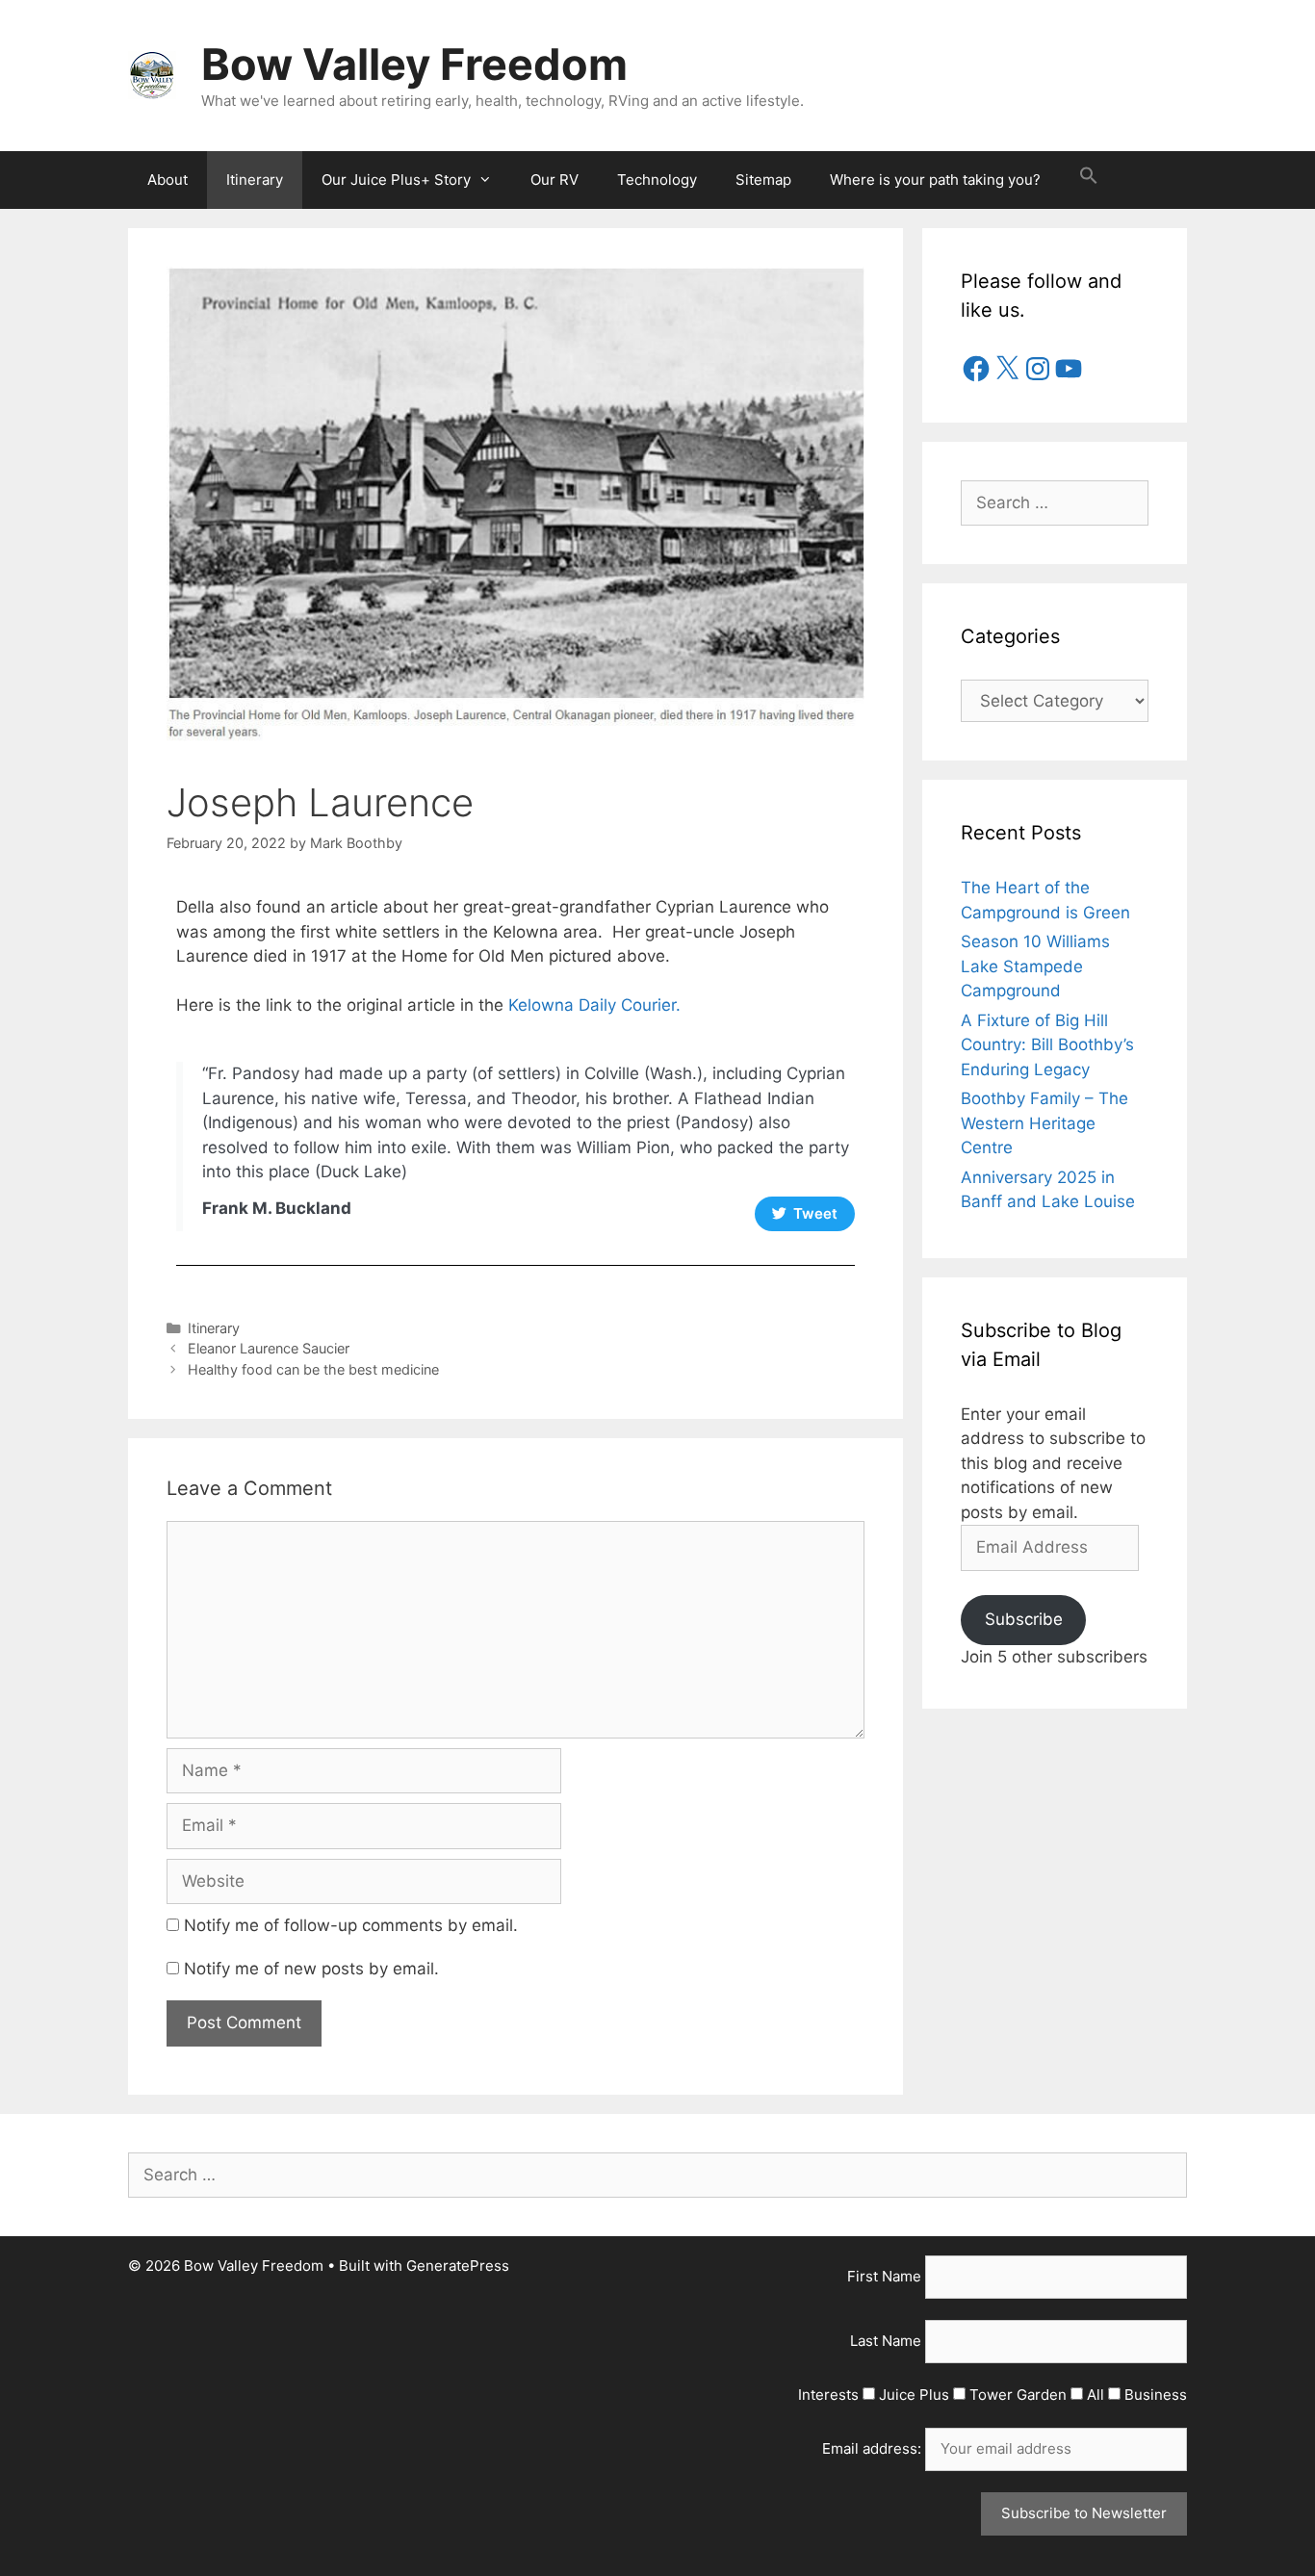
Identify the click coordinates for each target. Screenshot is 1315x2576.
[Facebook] (976, 369)
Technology (657, 180)
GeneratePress (458, 2266)
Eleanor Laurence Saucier (269, 1348)
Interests (828, 2395)
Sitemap (763, 180)
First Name (884, 2276)
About (168, 180)
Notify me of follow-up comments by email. (351, 1925)
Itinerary (255, 180)
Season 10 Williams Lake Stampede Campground (1035, 966)
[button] (1089, 180)
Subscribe (1024, 1619)
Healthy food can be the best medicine (313, 1369)
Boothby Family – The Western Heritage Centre (1044, 1123)
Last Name (886, 2341)
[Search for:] (1055, 502)
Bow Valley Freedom (414, 64)
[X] (1007, 369)
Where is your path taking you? (935, 180)
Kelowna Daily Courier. (594, 1005)
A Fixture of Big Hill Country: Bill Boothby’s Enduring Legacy (1047, 1045)
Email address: (874, 2448)
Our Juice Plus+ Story (396, 180)
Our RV (554, 180)
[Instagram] (1038, 369)
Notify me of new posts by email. (311, 1969)
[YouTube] (1069, 369)
